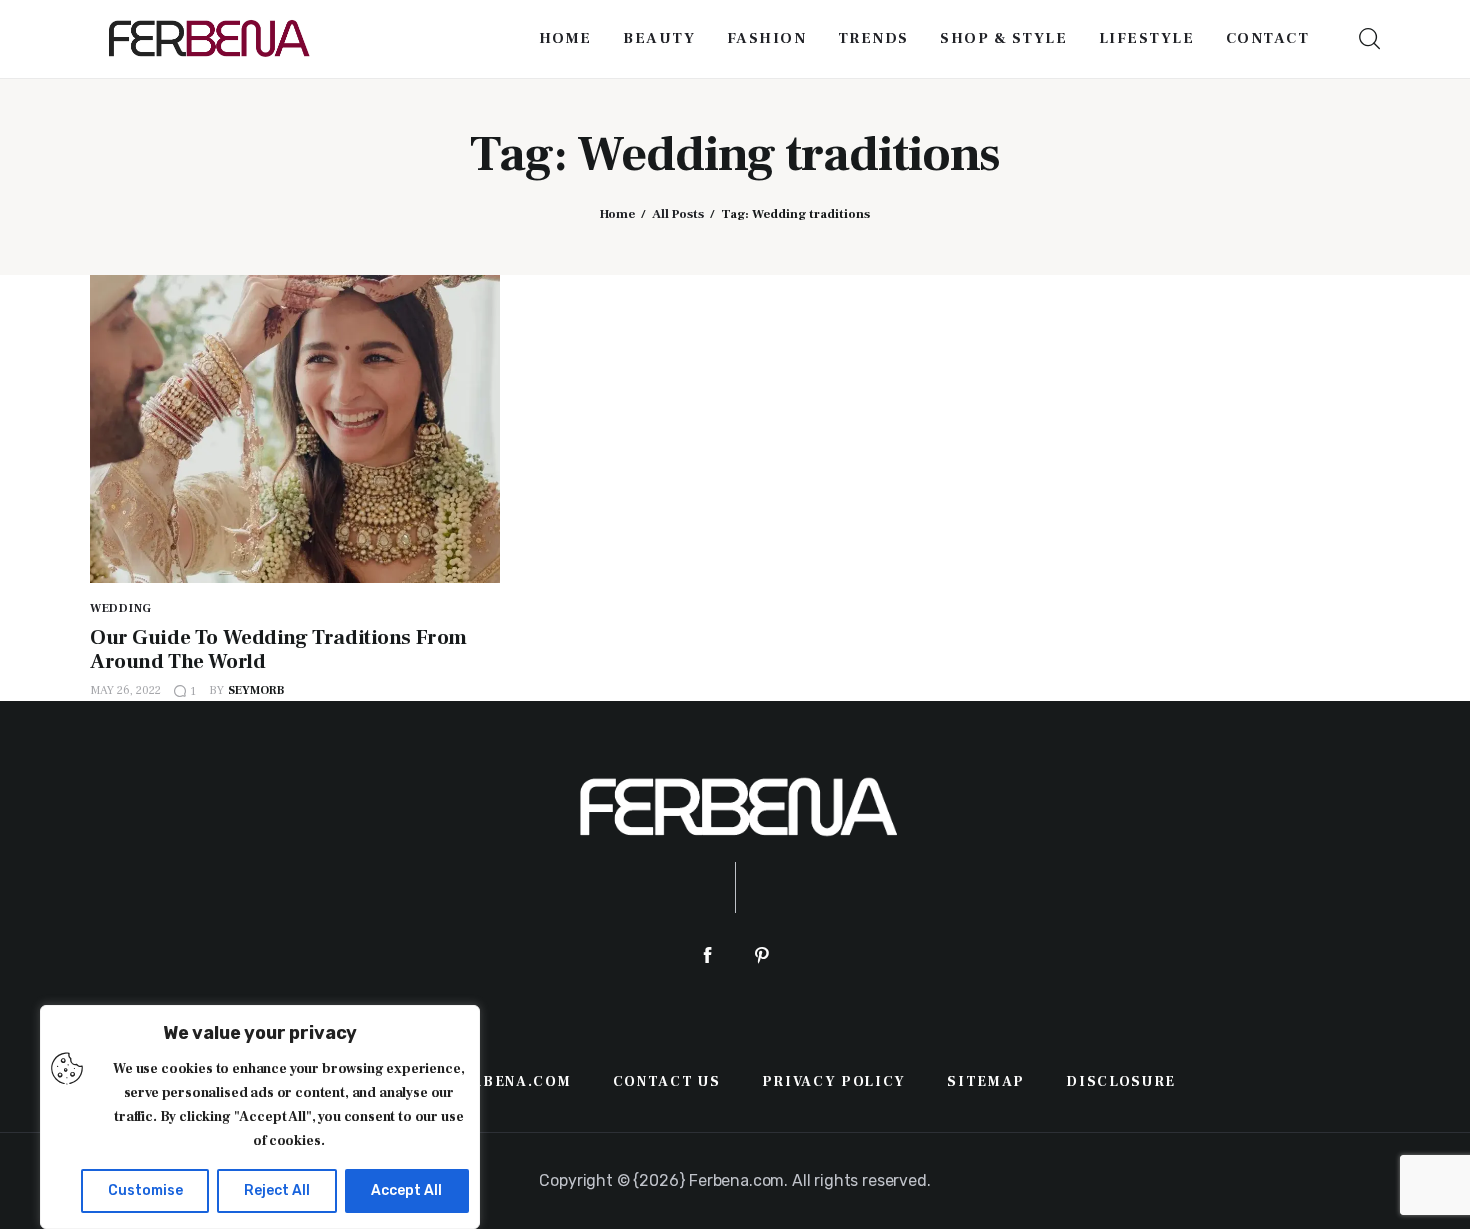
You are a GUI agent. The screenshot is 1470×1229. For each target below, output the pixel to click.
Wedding (121, 608)
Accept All (406, 1190)
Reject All (277, 1190)
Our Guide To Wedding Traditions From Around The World (278, 649)
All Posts (678, 214)
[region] (260, 1117)
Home (617, 214)
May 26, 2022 (125, 690)
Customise (145, 1190)
